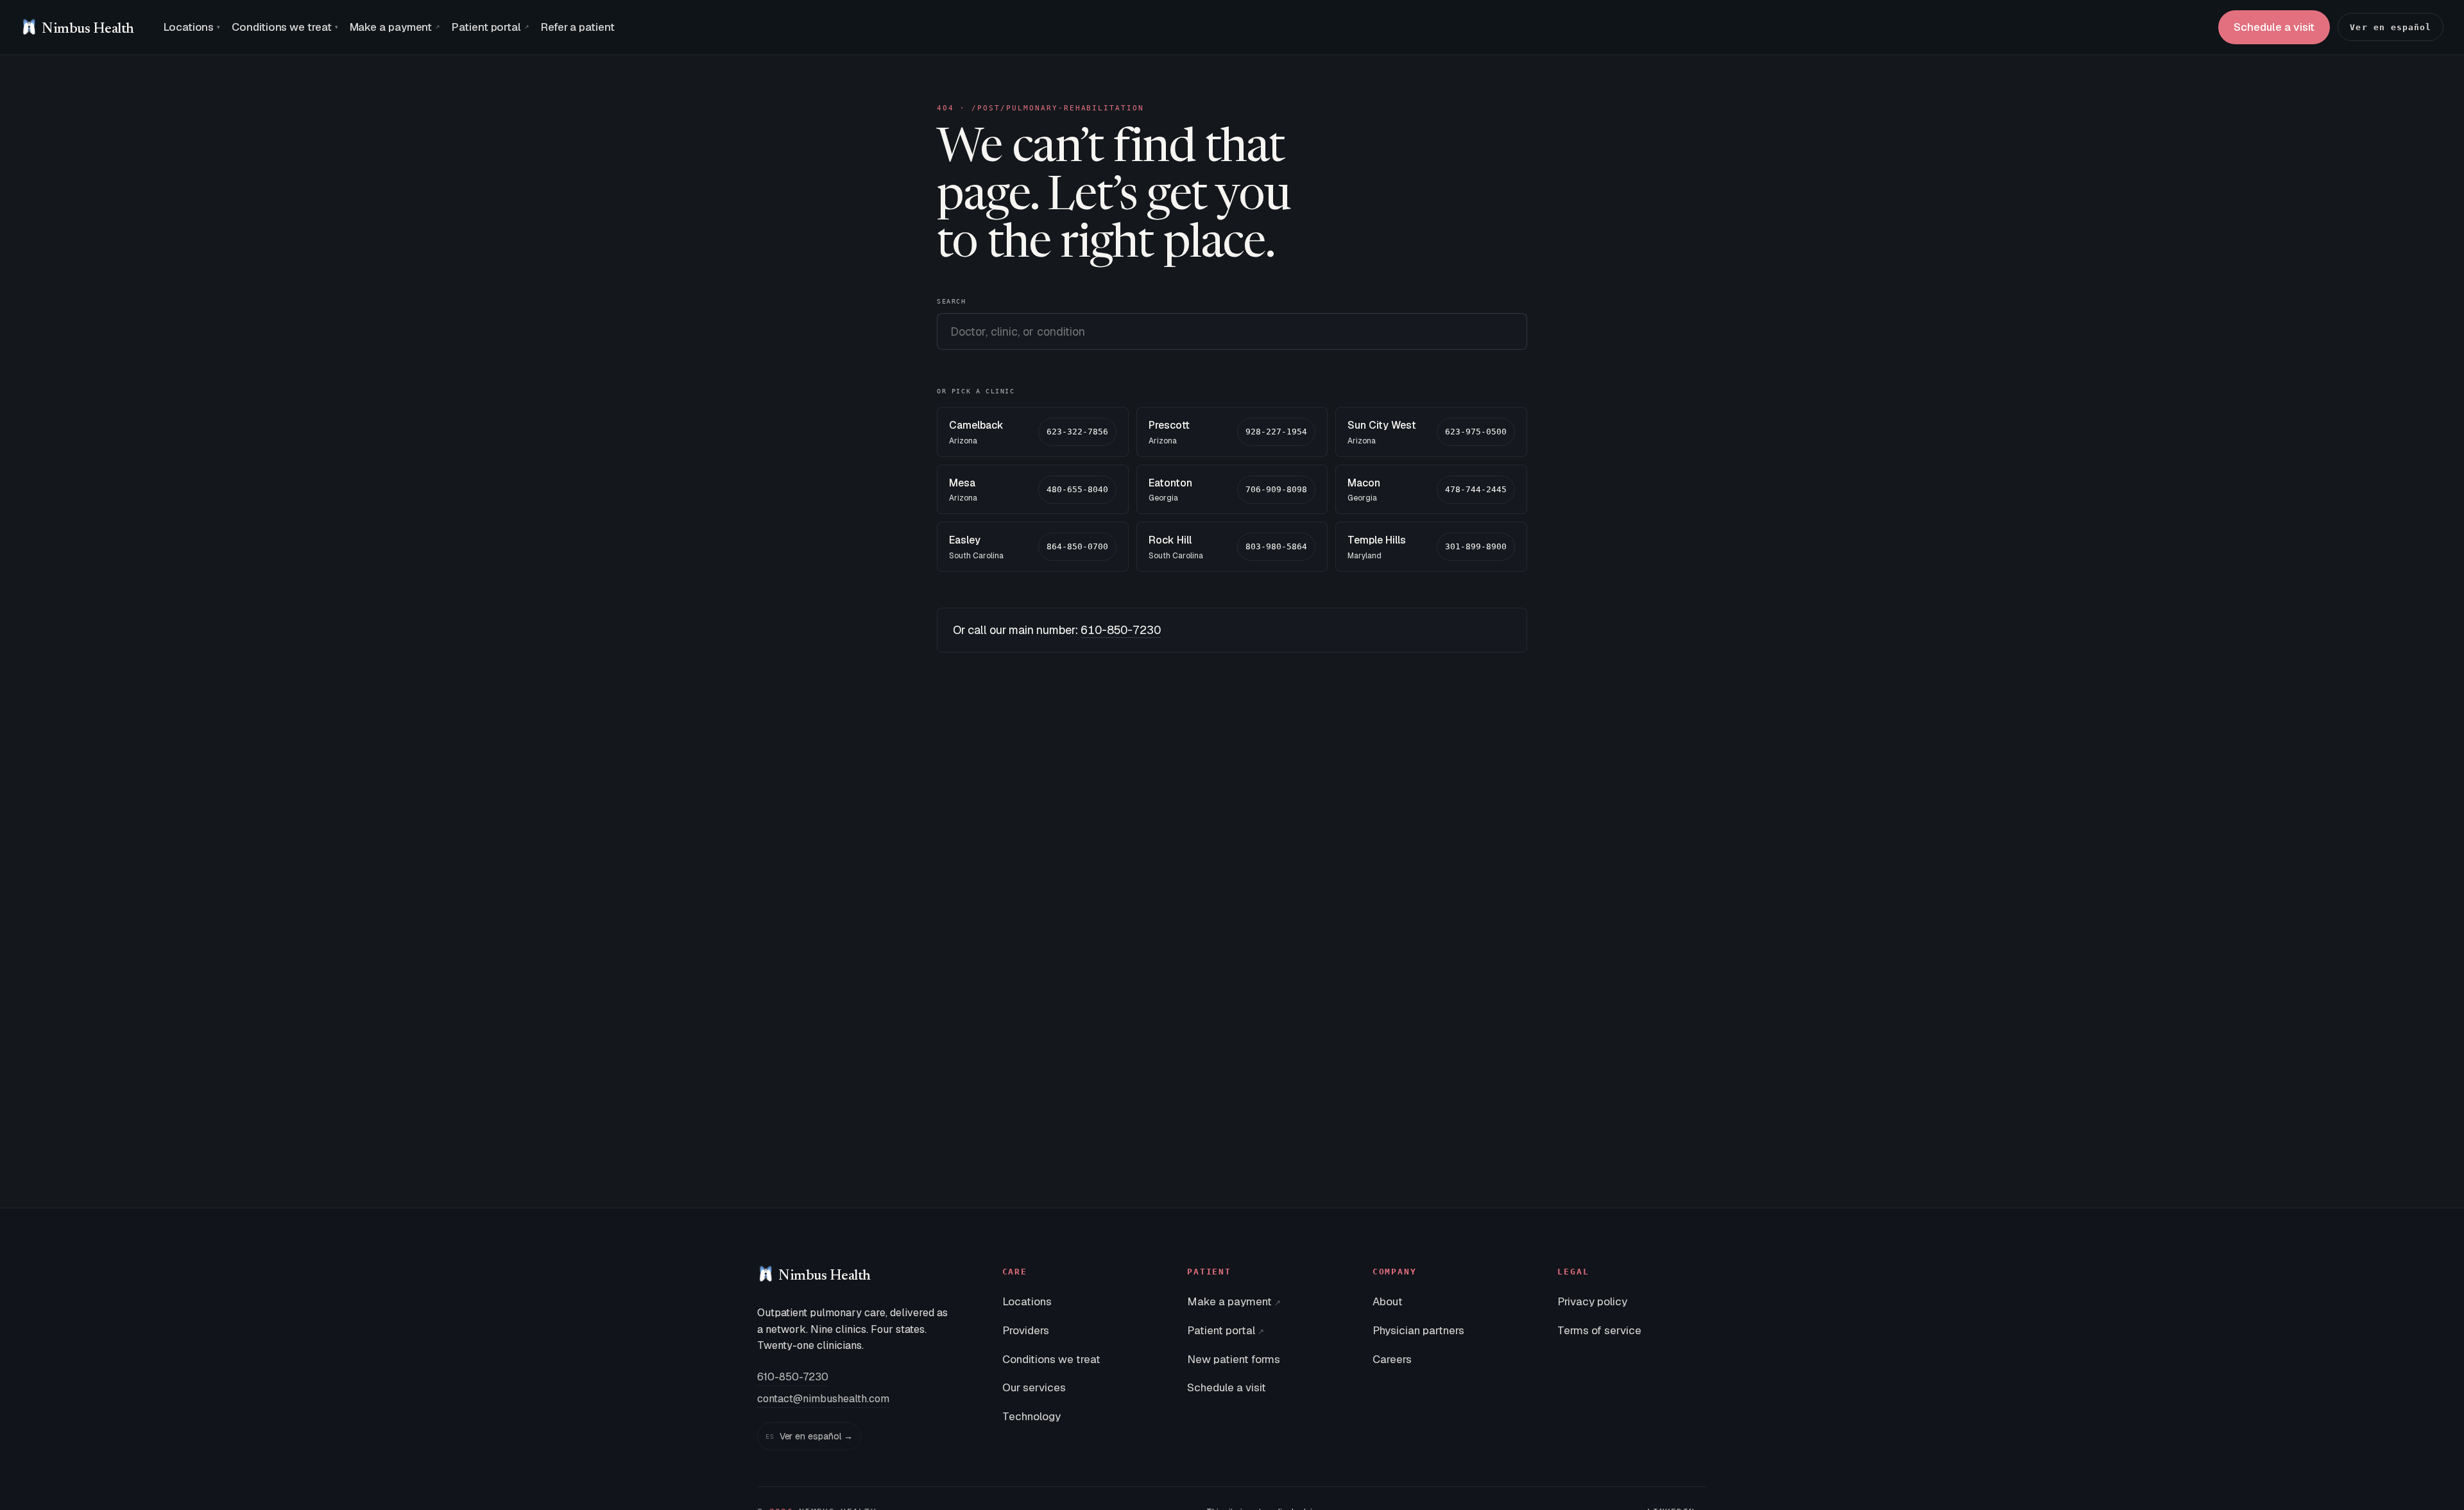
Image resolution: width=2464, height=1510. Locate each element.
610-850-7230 (1121, 630)
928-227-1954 (1276, 432)
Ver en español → (809, 1436)
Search (952, 301)
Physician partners (1418, 1330)
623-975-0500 (1476, 432)
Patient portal (491, 27)
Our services (1034, 1387)
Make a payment (395, 27)
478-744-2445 (1476, 489)
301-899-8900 (1476, 546)
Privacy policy (1592, 1301)
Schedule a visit (2274, 27)
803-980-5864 (1276, 546)
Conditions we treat (285, 27)
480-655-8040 (1077, 489)
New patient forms (1234, 1359)
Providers (1026, 1330)
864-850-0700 (1077, 546)
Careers (1392, 1359)
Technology (1031, 1416)
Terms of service (1599, 1330)
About (1388, 1301)
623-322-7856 (1077, 432)
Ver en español (2391, 27)
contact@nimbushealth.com (823, 1399)
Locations (192, 27)
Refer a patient (578, 27)
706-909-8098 (1276, 489)
